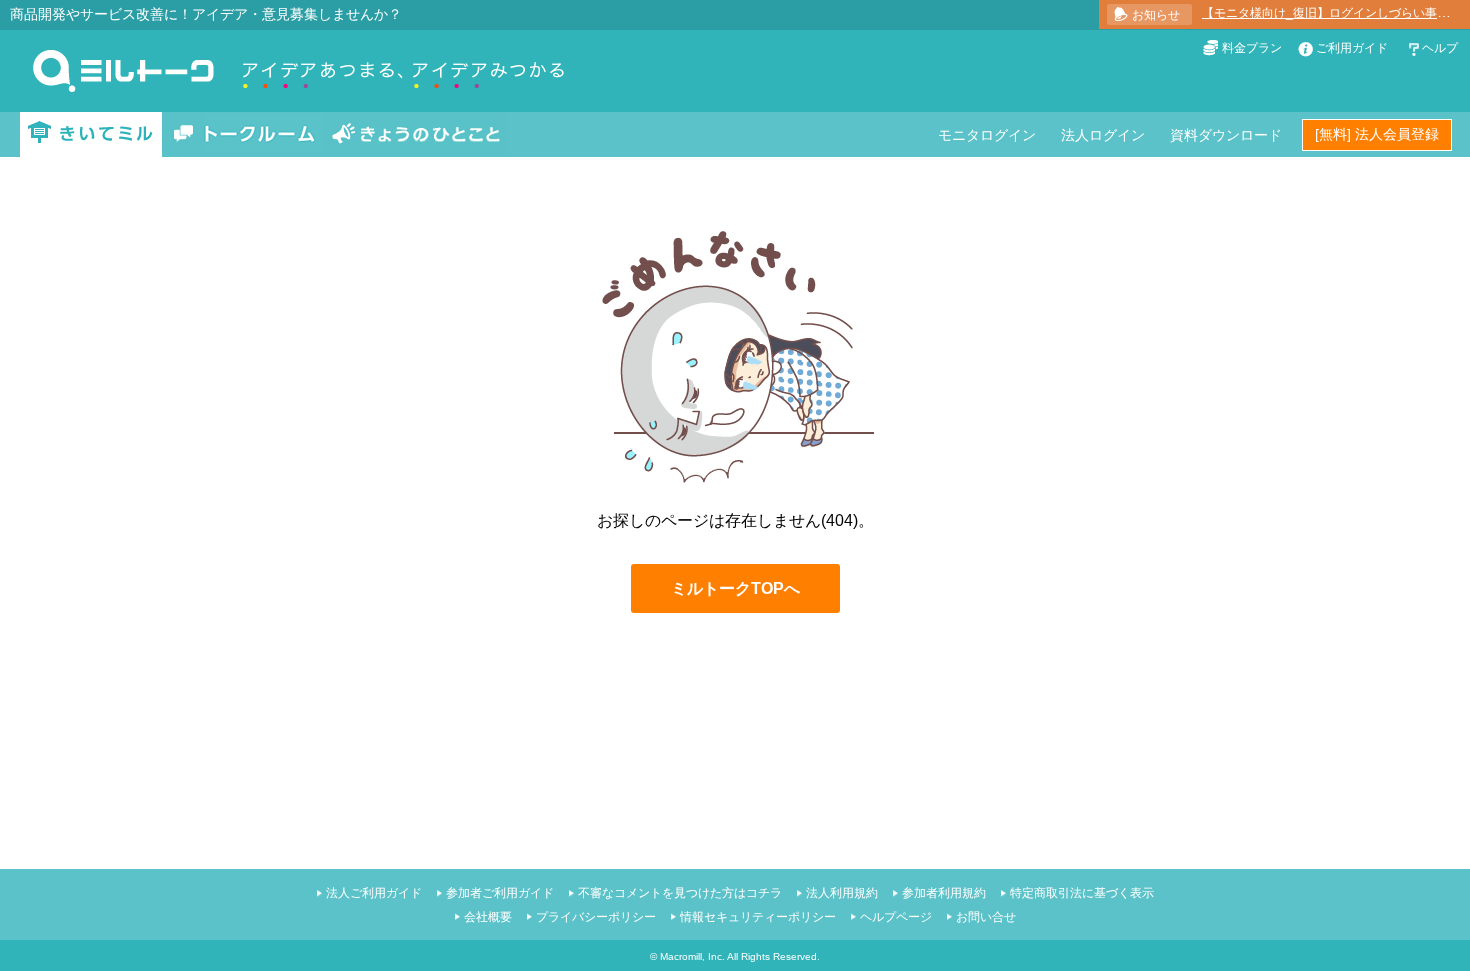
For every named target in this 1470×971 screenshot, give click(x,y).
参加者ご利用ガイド (500, 893)
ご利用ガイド (1352, 48)
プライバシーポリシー (596, 917)
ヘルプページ (896, 917)
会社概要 (488, 917)
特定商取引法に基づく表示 (1082, 893)
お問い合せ (986, 917)
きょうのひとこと (416, 134)
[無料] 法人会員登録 (1377, 134)
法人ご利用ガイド (374, 893)
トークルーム (244, 134)
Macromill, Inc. (692, 956)
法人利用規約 (842, 893)
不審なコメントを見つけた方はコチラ (680, 893)
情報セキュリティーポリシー (758, 917)
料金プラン (1252, 48)
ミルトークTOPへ (735, 588)
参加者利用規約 (944, 893)
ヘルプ (1440, 48)
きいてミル (91, 134)
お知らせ (1156, 15)
